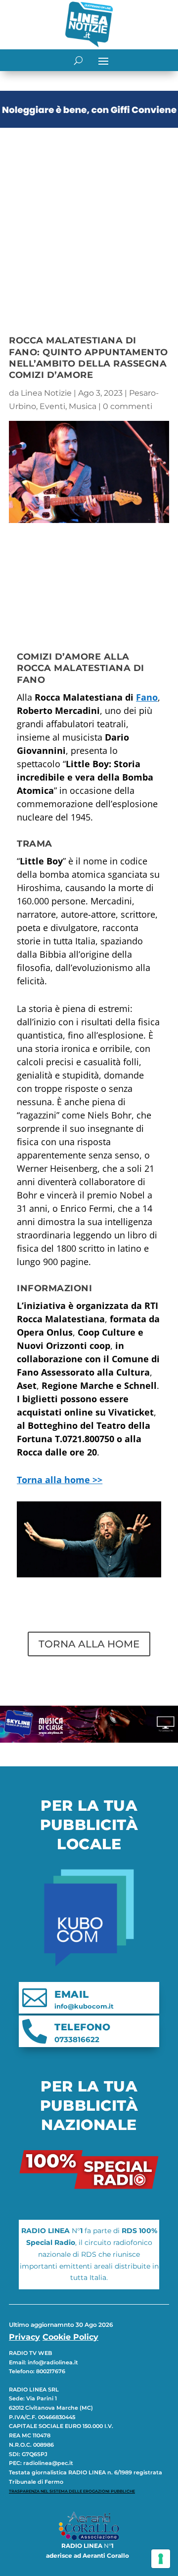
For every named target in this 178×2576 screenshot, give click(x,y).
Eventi (52, 406)
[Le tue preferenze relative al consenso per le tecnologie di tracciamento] (161, 2559)
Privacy (24, 2337)
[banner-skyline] (89, 1740)
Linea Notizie (46, 393)
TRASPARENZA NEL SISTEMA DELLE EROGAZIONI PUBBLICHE (72, 2491)
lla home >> (60, 1480)
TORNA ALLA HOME (89, 1644)
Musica (83, 406)
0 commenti (128, 406)
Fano (147, 697)
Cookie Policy (70, 2337)
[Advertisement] (89, 225)
